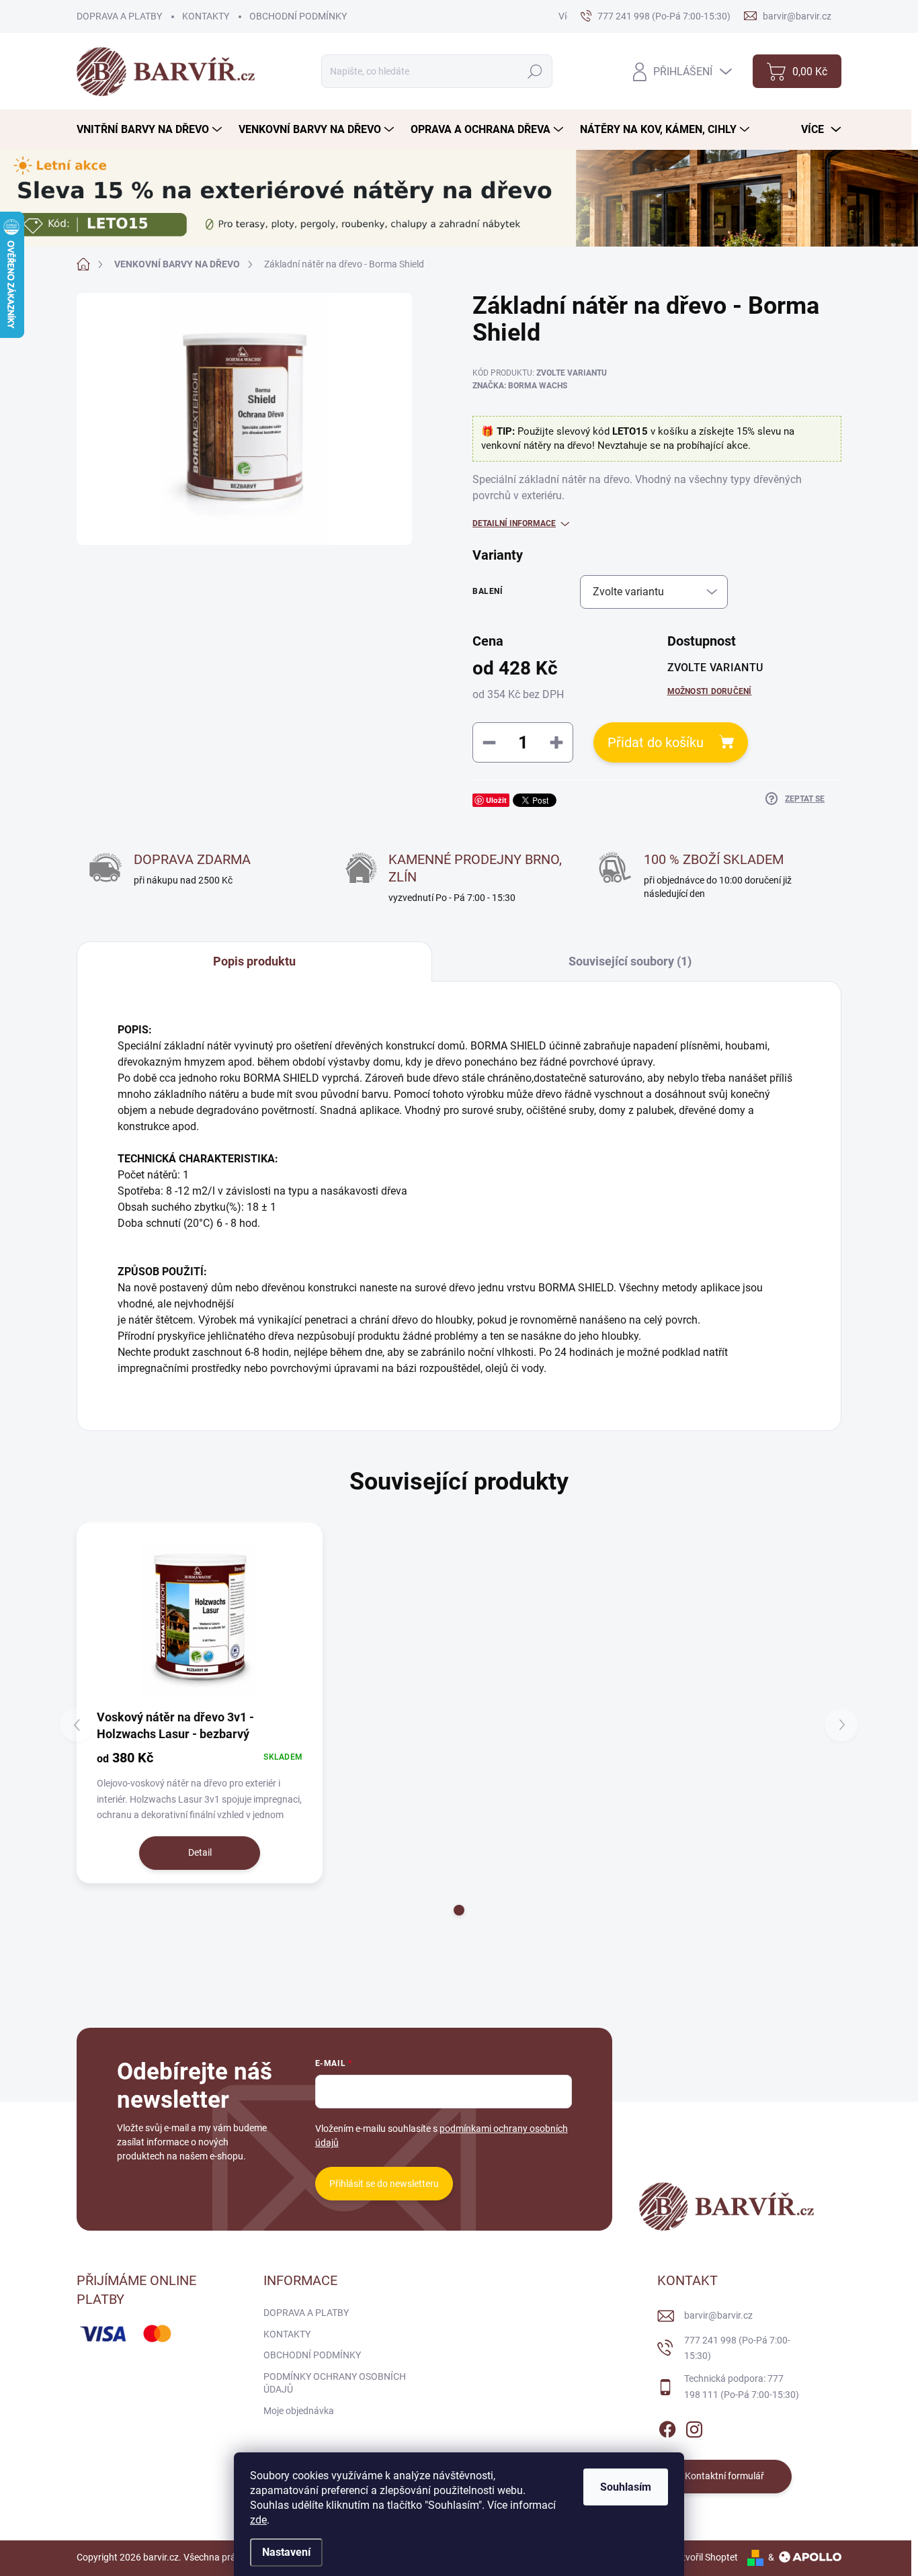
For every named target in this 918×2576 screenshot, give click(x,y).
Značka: (520, 386)
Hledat (535, 71)
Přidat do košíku (656, 742)
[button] (459, 1910)
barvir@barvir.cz (718, 2315)
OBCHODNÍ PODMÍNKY (298, 16)
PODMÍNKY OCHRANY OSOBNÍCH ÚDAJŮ (335, 2383)
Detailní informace (514, 523)
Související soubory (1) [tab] (630, 961)
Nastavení (286, 2552)
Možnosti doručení (710, 691)
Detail (200, 1852)
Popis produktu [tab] (254, 961)
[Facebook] (667, 2427)
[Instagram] (694, 2427)
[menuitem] (151, 130)
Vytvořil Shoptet (705, 2557)
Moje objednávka (299, 2411)
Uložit (496, 800)
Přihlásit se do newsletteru (384, 2184)
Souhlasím (626, 2487)
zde (258, 2520)
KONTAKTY (206, 16)
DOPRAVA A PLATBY (119, 16)
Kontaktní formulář (724, 2476)
